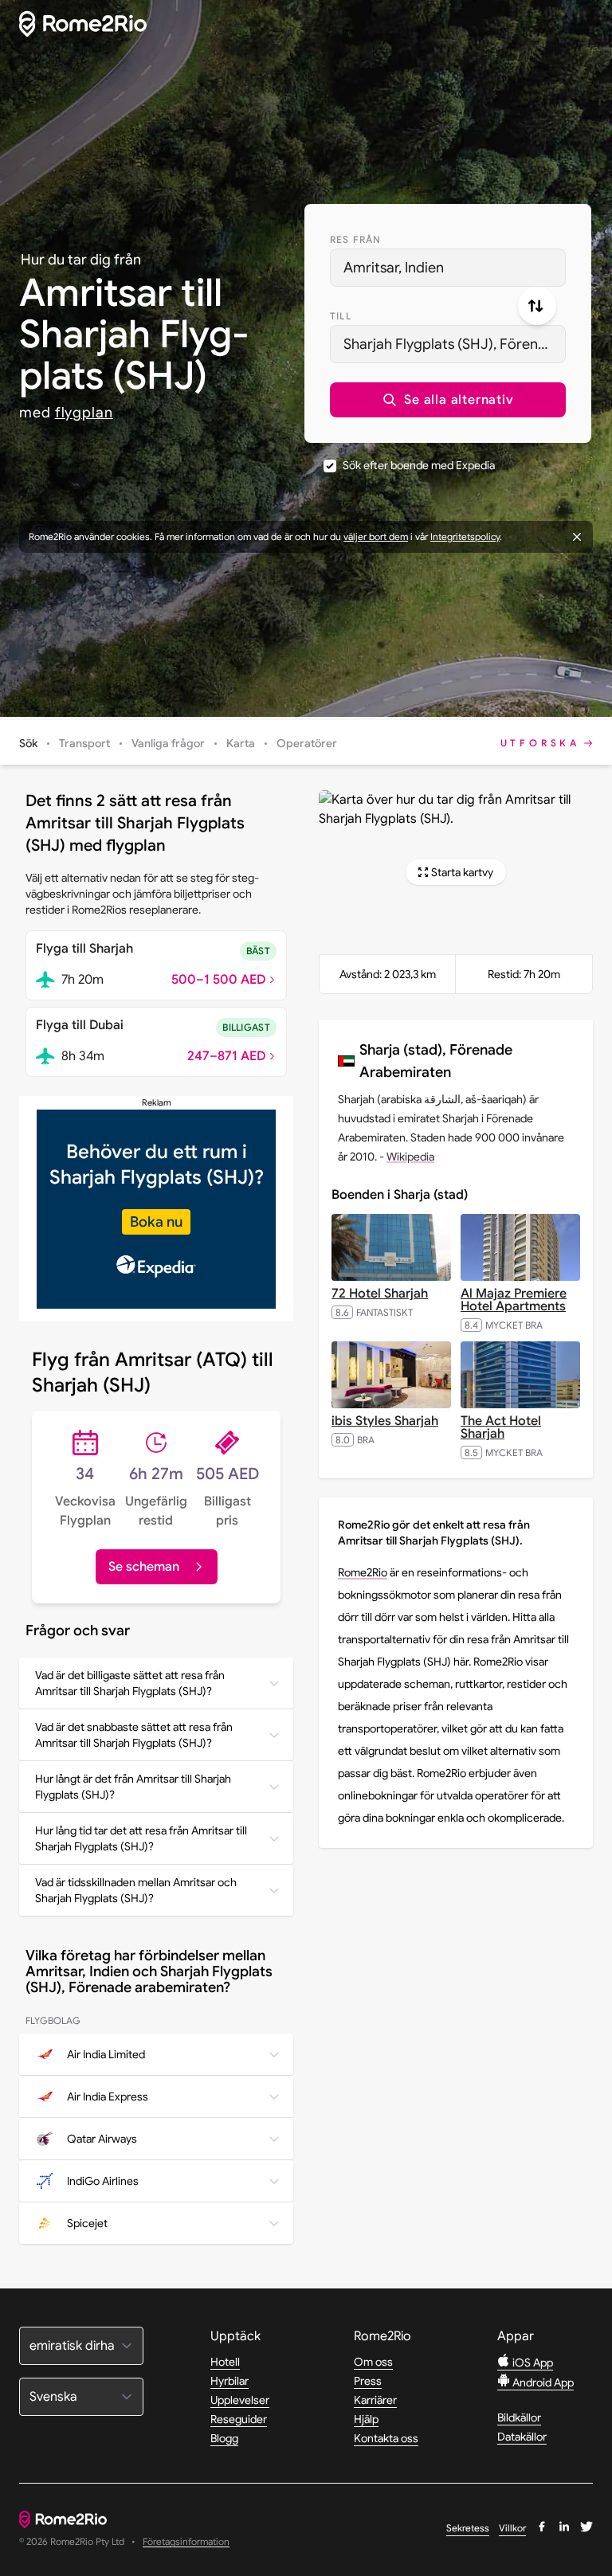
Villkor (512, 2528)
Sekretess (468, 2528)
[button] (448, 400)
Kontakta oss (386, 2438)
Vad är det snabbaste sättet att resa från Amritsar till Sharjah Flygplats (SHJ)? (134, 1735)
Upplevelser (240, 2400)
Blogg (224, 2438)
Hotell (225, 2362)
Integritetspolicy (465, 536)
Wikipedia (410, 1157)
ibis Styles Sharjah (385, 1421)
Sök (28, 743)
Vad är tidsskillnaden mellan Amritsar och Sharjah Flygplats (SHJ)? (136, 1890)
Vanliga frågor (168, 743)
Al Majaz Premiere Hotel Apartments (514, 1300)
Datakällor (522, 2437)
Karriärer (375, 2400)
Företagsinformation (186, 2542)
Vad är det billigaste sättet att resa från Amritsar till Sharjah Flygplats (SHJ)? (130, 1683)
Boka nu (156, 1222)
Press (368, 2381)
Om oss (373, 2362)
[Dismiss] (577, 537)
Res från (356, 239)
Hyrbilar (229, 2381)
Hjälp (366, 2419)
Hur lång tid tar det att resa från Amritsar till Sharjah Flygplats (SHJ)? (141, 1838)
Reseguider (239, 2419)
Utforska (540, 743)
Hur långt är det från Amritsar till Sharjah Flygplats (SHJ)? (133, 1787)
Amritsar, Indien (394, 268)
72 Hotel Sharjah (380, 1294)
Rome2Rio (363, 1572)
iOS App (532, 2363)
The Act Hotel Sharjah (501, 1427)
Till (341, 316)
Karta (241, 743)
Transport (84, 743)
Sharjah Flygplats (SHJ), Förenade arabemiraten (455, 344)
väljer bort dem (376, 536)
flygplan (84, 413)
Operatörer (307, 743)
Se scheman (144, 1567)
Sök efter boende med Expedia (419, 465)
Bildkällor (519, 2417)
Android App (542, 2382)
